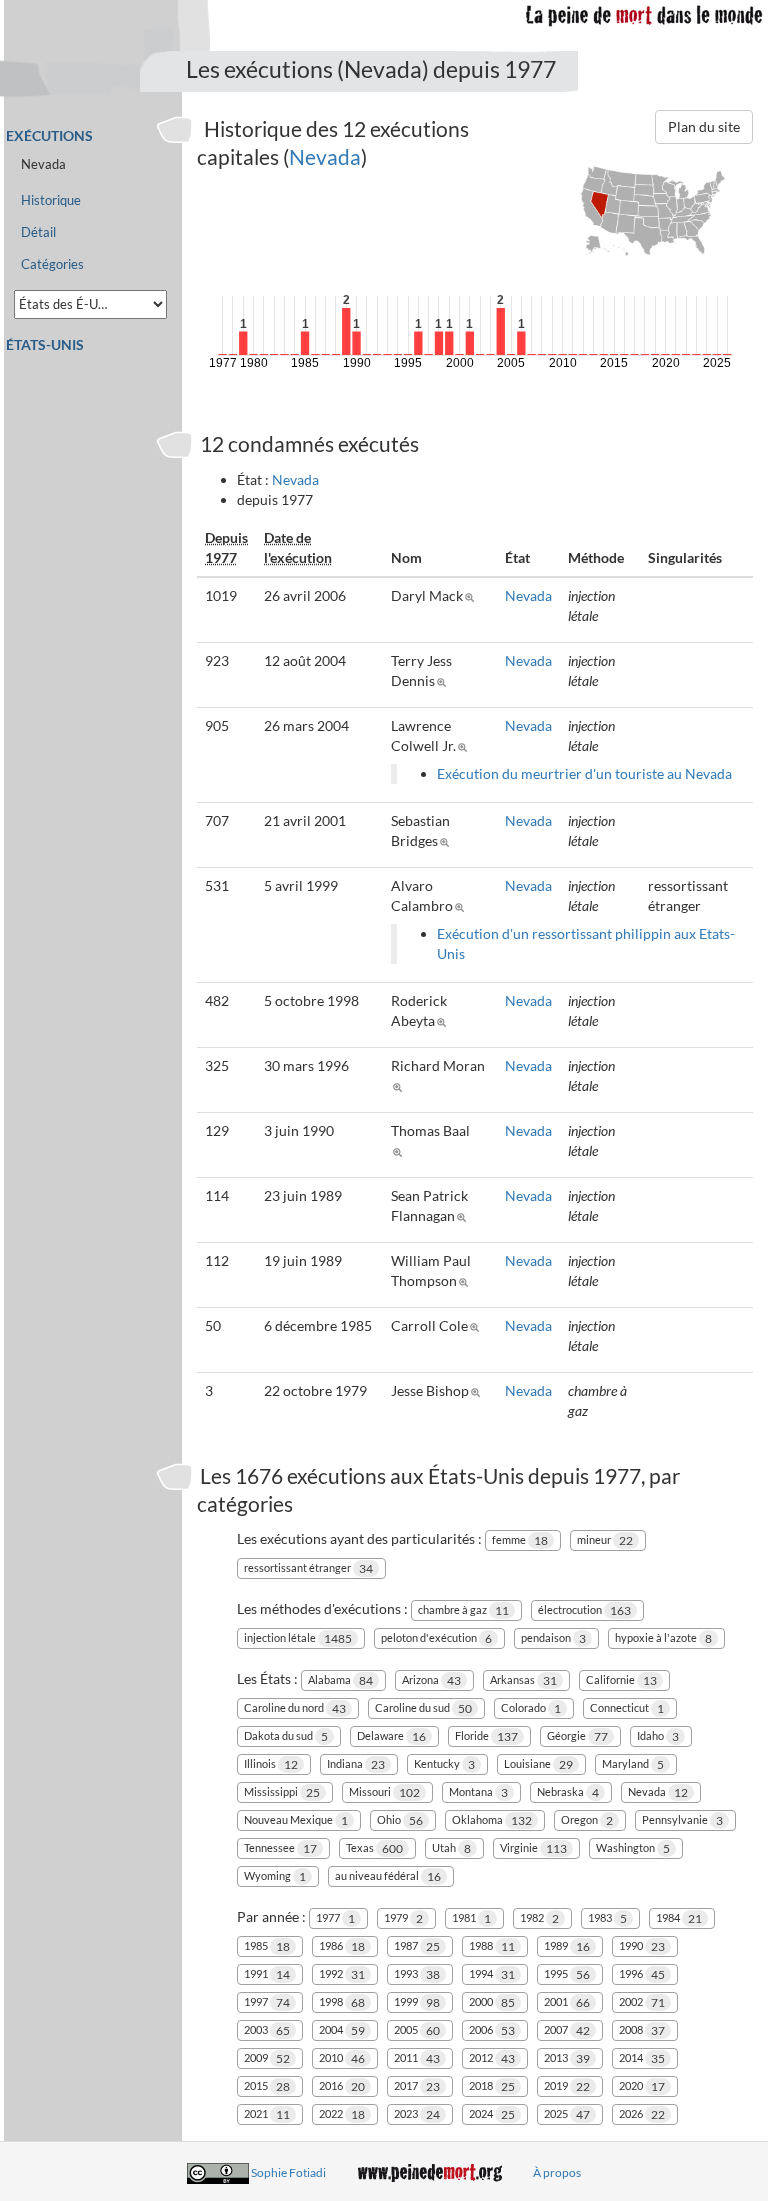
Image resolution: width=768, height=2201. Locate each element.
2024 (492, 2114)
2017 (417, 2086)
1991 (267, 1974)
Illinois (271, 1764)
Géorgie (577, 1736)
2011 (417, 2058)
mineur (605, 1540)
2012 (492, 2058)
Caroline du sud (423, 1708)
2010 (342, 2058)
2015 (267, 2086)
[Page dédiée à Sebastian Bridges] (447, 840)
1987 (417, 1946)
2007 (567, 2030)
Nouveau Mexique (296, 1820)
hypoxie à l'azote (663, 1638)
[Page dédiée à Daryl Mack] (472, 595)
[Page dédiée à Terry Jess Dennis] (444, 680)
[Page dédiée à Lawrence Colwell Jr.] (465, 745)
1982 (539, 1918)
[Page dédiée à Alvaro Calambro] (462, 905)
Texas (374, 1848)
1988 (492, 1946)
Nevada (325, 156)
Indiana (356, 1764)
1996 (642, 1974)
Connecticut (627, 1708)
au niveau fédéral (388, 1876)
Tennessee (280, 1848)
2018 (492, 2086)
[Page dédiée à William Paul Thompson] (466, 1280)
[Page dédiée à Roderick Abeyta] (444, 1020)
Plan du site (704, 126)
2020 (642, 2086)
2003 (267, 2030)
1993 (417, 1974)
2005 (417, 2030)
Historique (51, 200)
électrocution (584, 1610)
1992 (342, 1974)
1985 (267, 1946)
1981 (471, 1918)
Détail (38, 232)
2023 (417, 2114)
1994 (492, 1974)
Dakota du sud (286, 1736)
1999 (417, 2002)
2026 (642, 2114)
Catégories (52, 264)
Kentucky (444, 1764)
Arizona (431, 1680)
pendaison (553, 1638)
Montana (478, 1792)
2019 (567, 2086)
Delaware (391, 1736)
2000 (492, 2002)
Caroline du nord (295, 1708)
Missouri (384, 1792)
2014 (642, 2058)
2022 (342, 2114)
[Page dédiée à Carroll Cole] (477, 1325)
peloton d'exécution (436, 1638)
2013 (567, 2058)
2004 (342, 2030)
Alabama (340, 1680)
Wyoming (275, 1876)
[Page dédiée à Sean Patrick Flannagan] (464, 1215)
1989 (567, 1946)
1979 (403, 1918)
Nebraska (568, 1792)
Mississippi (282, 1792)
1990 (642, 1946)
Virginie (533, 1848)
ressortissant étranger (308, 1568)
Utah (451, 1848)
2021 (267, 2114)
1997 (267, 2002)
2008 (642, 2030)
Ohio (400, 1820)
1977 (335, 1918)
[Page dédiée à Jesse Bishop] (478, 1390)
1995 (567, 1974)
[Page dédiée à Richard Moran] (400, 1085)
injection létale (298, 1638)
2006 (492, 2030)
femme (520, 1540)
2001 (567, 2002)
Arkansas (523, 1680)
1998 (342, 2002)
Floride (486, 1736)
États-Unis (45, 344)
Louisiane (538, 1764)
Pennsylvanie (682, 1820)
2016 (342, 2086)
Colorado (531, 1708)
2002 (642, 2002)
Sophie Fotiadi (288, 2172)
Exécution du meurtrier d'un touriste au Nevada (584, 773)
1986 (342, 1946)
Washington (633, 1848)
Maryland (633, 1764)
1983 (607, 1918)
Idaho (658, 1736)
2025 (567, 2114)
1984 (679, 1918)
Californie (621, 1680)
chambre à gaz (463, 1610)
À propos (557, 2172)
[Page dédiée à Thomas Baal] (400, 1150)
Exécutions (49, 135)
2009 (267, 2058)
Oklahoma (492, 1820)
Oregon (587, 1820)
